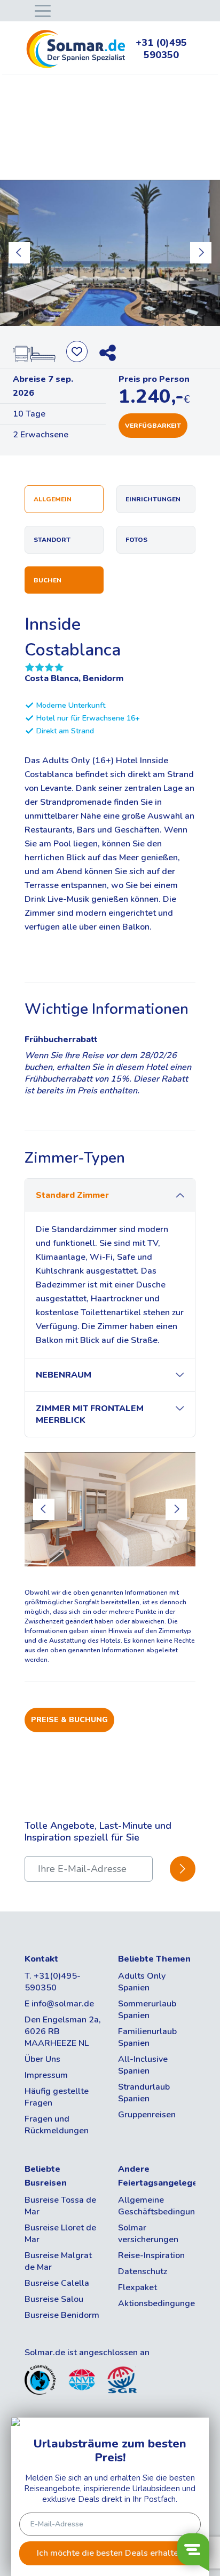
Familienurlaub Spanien (147, 2037)
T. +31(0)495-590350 (53, 1982)
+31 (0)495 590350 (161, 49)
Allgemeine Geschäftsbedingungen (157, 2206)
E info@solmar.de (59, 2004)
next (201, 253)
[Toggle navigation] (41, 10)
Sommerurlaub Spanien (147, 2010)
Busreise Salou (54, 2299)
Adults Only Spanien (142, 1982)
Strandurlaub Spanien (144, 2093)
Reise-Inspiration (151, 2255)
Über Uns (42, 2059)
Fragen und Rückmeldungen (57, 2125)
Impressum (46, 2075)
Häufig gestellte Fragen (57, 2097)
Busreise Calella (57, 2283)
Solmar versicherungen (148, 2234)
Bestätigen (183, 1869)
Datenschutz (143, 2271)
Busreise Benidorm (62, 2315)
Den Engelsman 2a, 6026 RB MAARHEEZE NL (63, 2031)
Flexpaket (137, 2287)
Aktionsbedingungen (157, 2303)
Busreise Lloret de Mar (60, 2234)
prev (19, 253)
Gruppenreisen (147, 2115)
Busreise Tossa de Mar (60, 2206)
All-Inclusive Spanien (143, 2065)
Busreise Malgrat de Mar (58, 2261)
